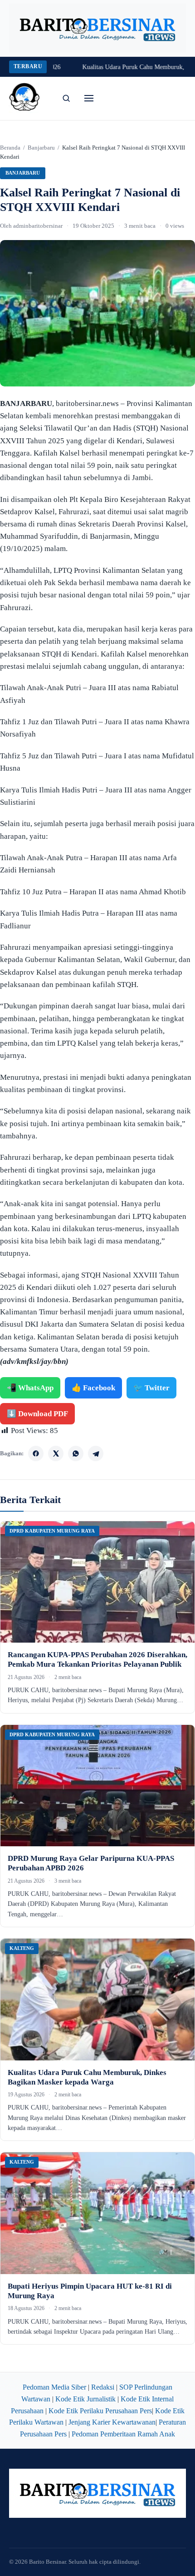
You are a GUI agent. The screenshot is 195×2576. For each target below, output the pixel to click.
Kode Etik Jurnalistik (85, 2399)
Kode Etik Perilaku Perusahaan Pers (100, 2411)
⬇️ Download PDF (37, 1414)
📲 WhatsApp (30, 1388)
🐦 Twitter (151, 1388)
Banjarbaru (41, 148)
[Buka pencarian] (66, 98)
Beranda (10, 148)
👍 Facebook (93, 1388)
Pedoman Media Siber (54, 2387)
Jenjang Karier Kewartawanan (112, 2422)
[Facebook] (36, 1453)
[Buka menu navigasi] (89, 98)
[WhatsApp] (76, 1453)
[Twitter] (56, 1453)
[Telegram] (96, 1453)
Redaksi (103, 2387)
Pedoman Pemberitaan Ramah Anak (123, 2434)
